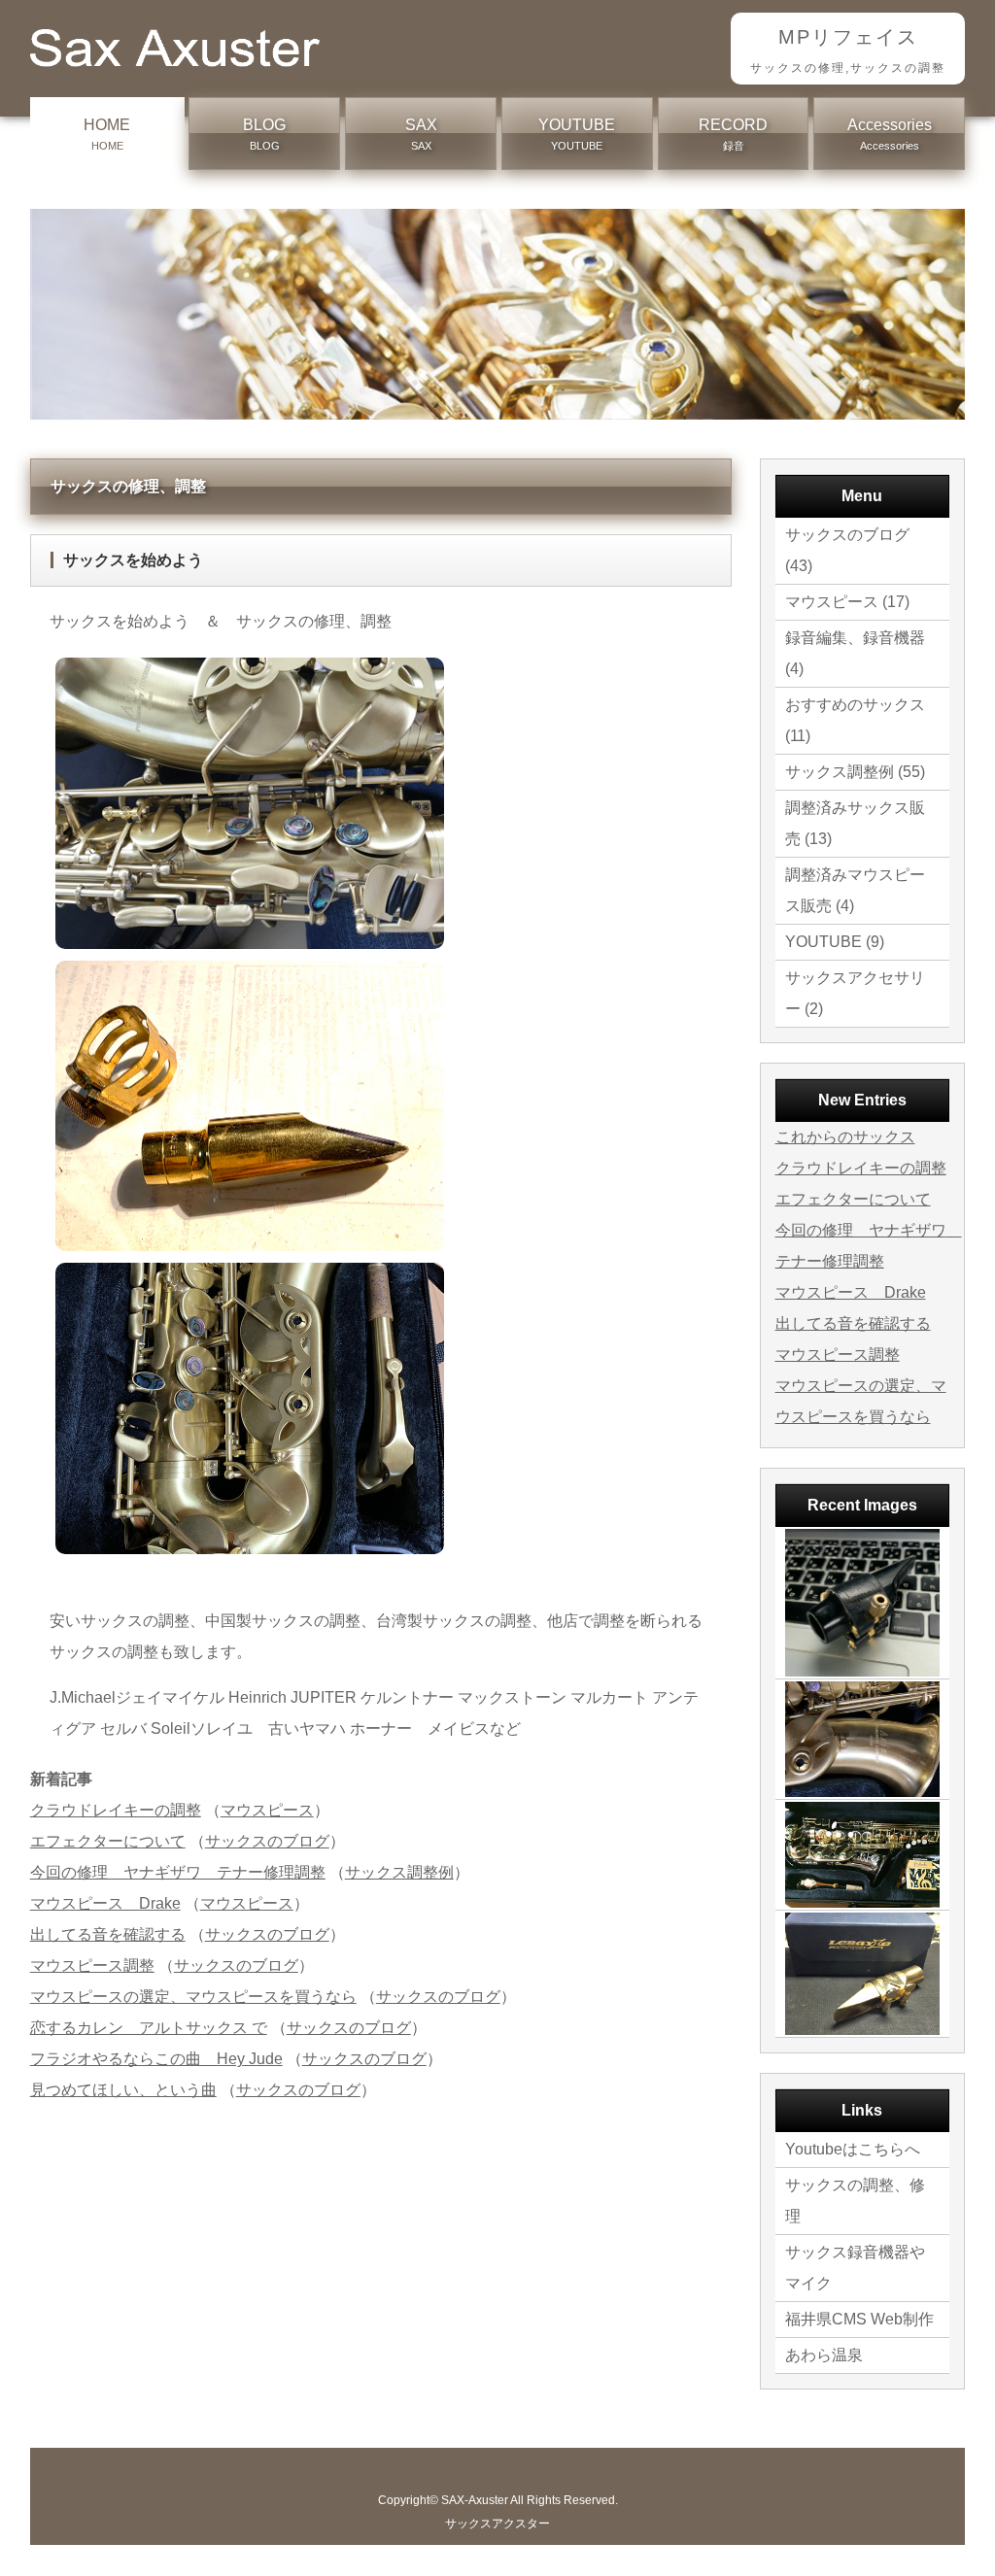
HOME (107, 134)
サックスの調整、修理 (855, 2201)
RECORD (733, 134)
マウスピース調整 (92, 1966)
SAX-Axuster (475, 2500)
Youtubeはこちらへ (853, 2149)
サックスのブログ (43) (847, 550)
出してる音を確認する (108, 1934)
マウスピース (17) (847, 602)
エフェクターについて (108, 1841)
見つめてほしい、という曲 (123, 2090)
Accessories (890, 134)
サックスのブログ (267, 1841)
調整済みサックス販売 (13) (855, 823)
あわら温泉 (824, 2355)
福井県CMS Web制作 (859, 2319)
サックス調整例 (399, 1872)
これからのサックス (845, 1137)
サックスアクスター (497, 2524)
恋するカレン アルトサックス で (149, 2028)
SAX (421, 134)
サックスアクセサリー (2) (855, 993)
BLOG (264, 134)
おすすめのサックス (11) (855, 720)
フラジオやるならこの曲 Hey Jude (156, 2059)
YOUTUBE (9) (835, 942)
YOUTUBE (577, 134)
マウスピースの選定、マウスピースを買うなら (193, 1997)
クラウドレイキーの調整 (116, 1810)
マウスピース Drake (105, 1903)
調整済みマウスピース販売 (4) (855, 890)
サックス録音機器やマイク (855, 2268)
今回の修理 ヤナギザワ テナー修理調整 (178, 1872)
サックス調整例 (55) (855, 772)
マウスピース (267, 1810)
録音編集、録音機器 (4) (855, 653)
